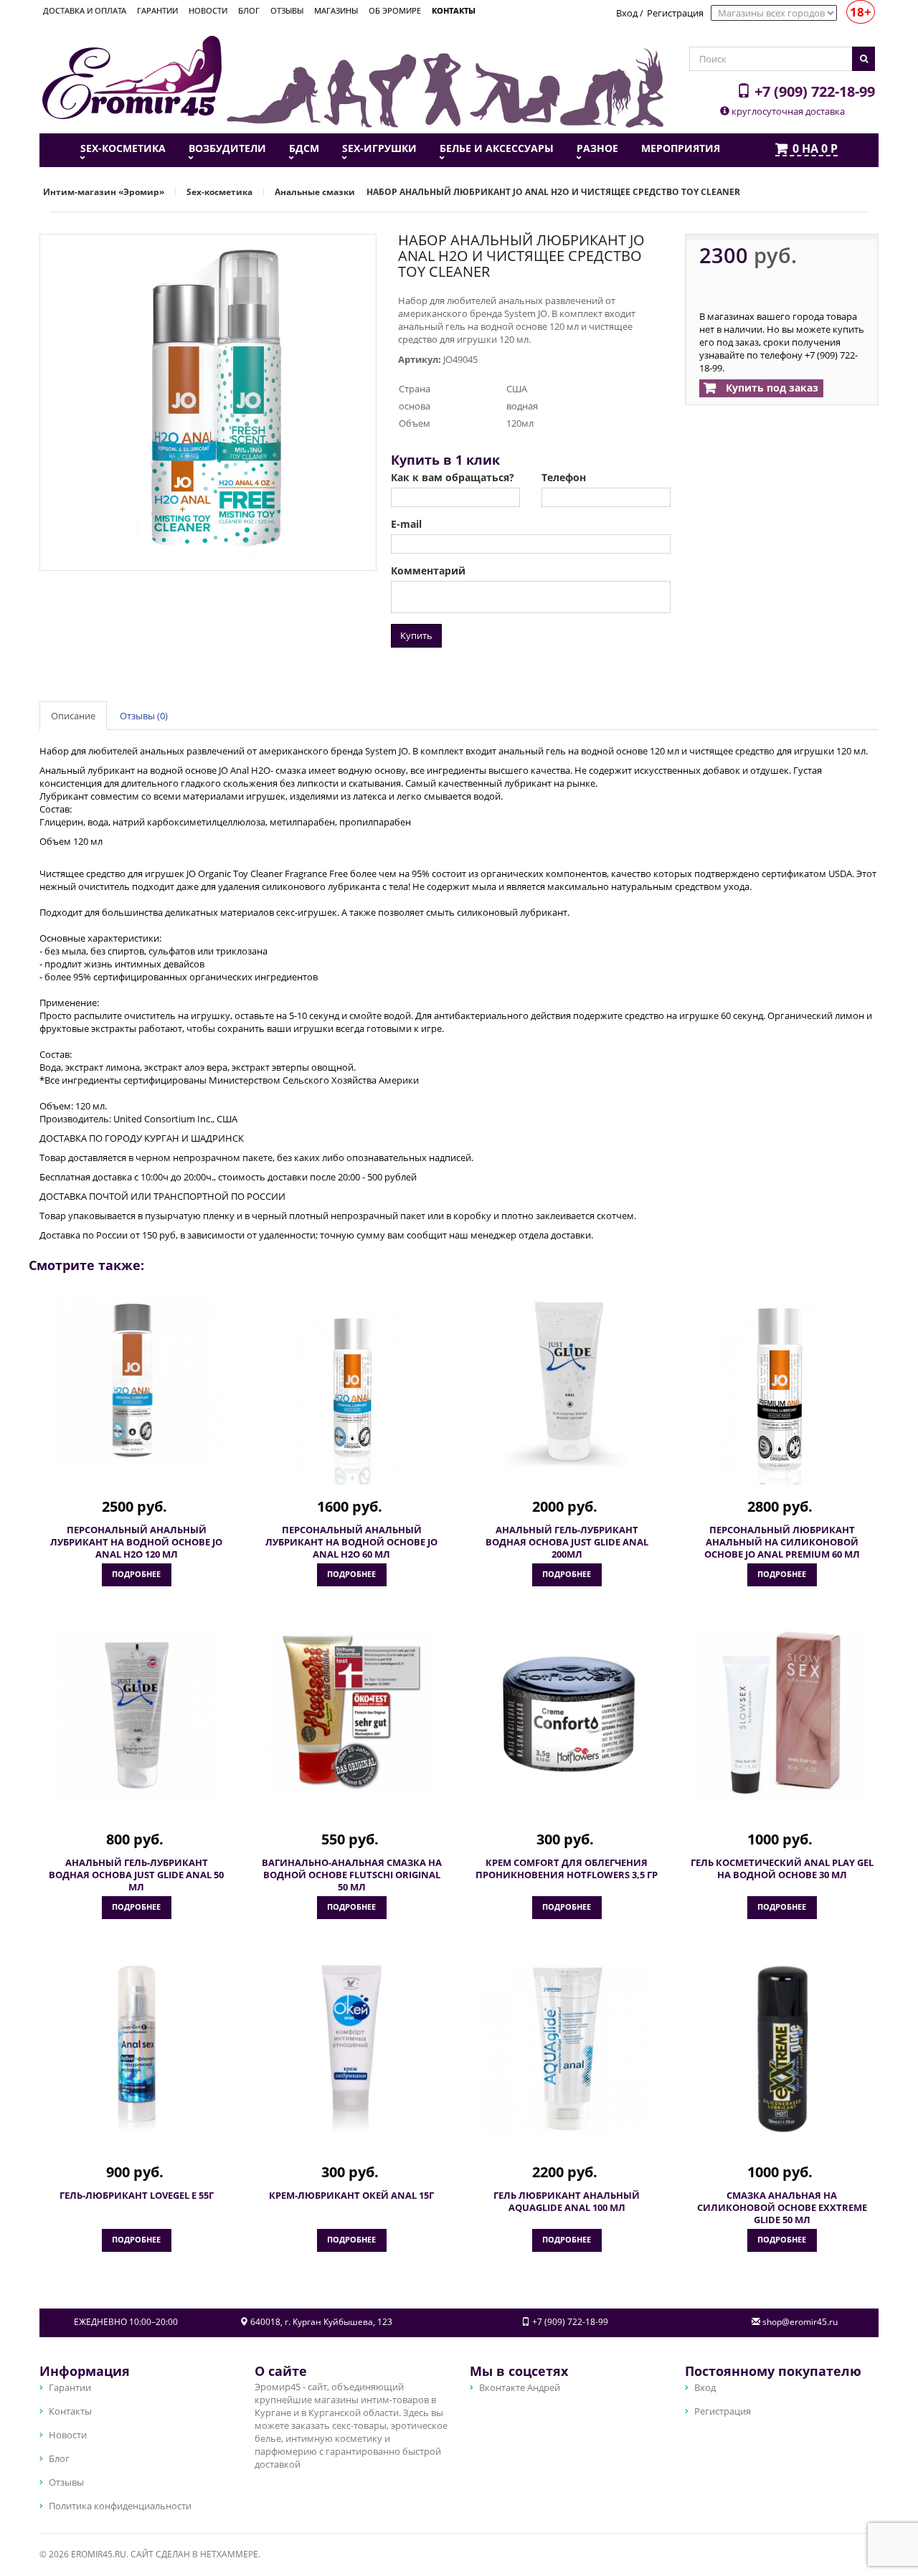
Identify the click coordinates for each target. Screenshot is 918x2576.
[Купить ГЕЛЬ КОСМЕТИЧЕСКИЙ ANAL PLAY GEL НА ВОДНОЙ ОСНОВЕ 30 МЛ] (782, 1715)
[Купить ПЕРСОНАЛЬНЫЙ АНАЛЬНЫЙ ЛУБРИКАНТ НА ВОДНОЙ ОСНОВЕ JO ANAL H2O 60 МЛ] (351, 1391)
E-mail (406, 524)
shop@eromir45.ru (800, 2322)
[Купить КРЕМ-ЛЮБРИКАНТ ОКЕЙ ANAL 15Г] (351, 2048)
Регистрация (675, 13)
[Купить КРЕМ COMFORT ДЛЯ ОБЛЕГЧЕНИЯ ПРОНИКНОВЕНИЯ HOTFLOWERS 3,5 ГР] (567, 1715)
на (815, 149)
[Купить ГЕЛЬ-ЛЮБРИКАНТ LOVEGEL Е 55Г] (136, 2048)
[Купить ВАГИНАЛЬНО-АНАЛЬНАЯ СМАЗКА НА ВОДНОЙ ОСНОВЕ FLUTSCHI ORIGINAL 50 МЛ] (351, 1711)
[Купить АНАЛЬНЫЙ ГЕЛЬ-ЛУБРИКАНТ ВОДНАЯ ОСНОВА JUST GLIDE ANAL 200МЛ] (567, 1383)
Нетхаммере (229, 2554)
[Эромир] (132, 76)
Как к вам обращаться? (453, 478)
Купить (416, 635)
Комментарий (428, 571)
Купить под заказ (771, 388)
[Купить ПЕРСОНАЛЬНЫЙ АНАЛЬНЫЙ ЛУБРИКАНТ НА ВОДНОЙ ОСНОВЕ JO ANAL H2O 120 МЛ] (136, 1382)
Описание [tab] (73, 716)
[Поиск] (863, 59)
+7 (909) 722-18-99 (813, 91)
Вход (627, 13)
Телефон (564, 478)
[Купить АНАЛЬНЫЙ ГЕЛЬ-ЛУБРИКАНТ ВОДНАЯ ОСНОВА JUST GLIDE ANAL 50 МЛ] (136, 1715)
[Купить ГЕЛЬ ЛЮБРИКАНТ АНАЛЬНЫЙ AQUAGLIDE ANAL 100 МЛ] (567, 2048)
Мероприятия (681, 148)
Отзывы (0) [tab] (144, 716)
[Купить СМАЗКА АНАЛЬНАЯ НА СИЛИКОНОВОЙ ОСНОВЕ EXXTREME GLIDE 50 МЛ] (782, 2048)
